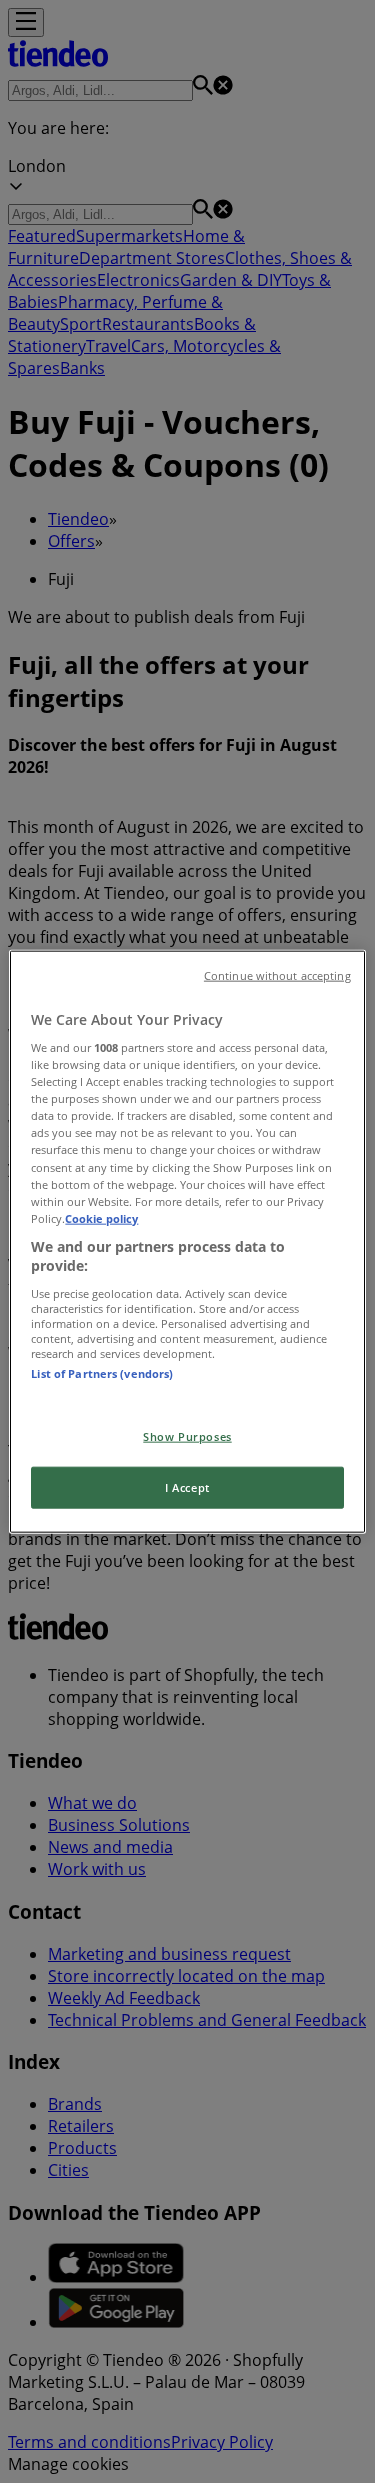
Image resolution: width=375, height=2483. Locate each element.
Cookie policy (101, 1217)
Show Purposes (187, 1436)
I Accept (187, 1487)
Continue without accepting (277, 975)
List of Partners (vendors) (102, 1373)
